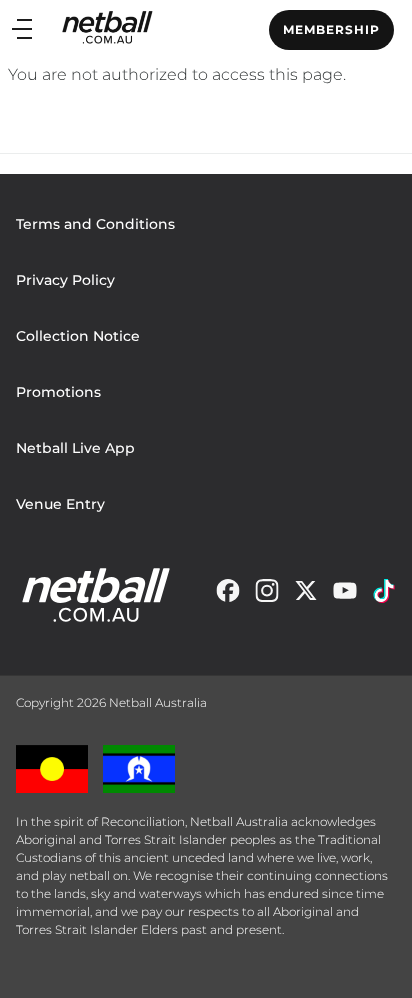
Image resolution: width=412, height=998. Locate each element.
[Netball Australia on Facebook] (228, 595)
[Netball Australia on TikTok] (384, 595)
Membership (331, 29)
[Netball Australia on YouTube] (345, 595)
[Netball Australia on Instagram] (267, 595)
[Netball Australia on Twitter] (306, 595)
